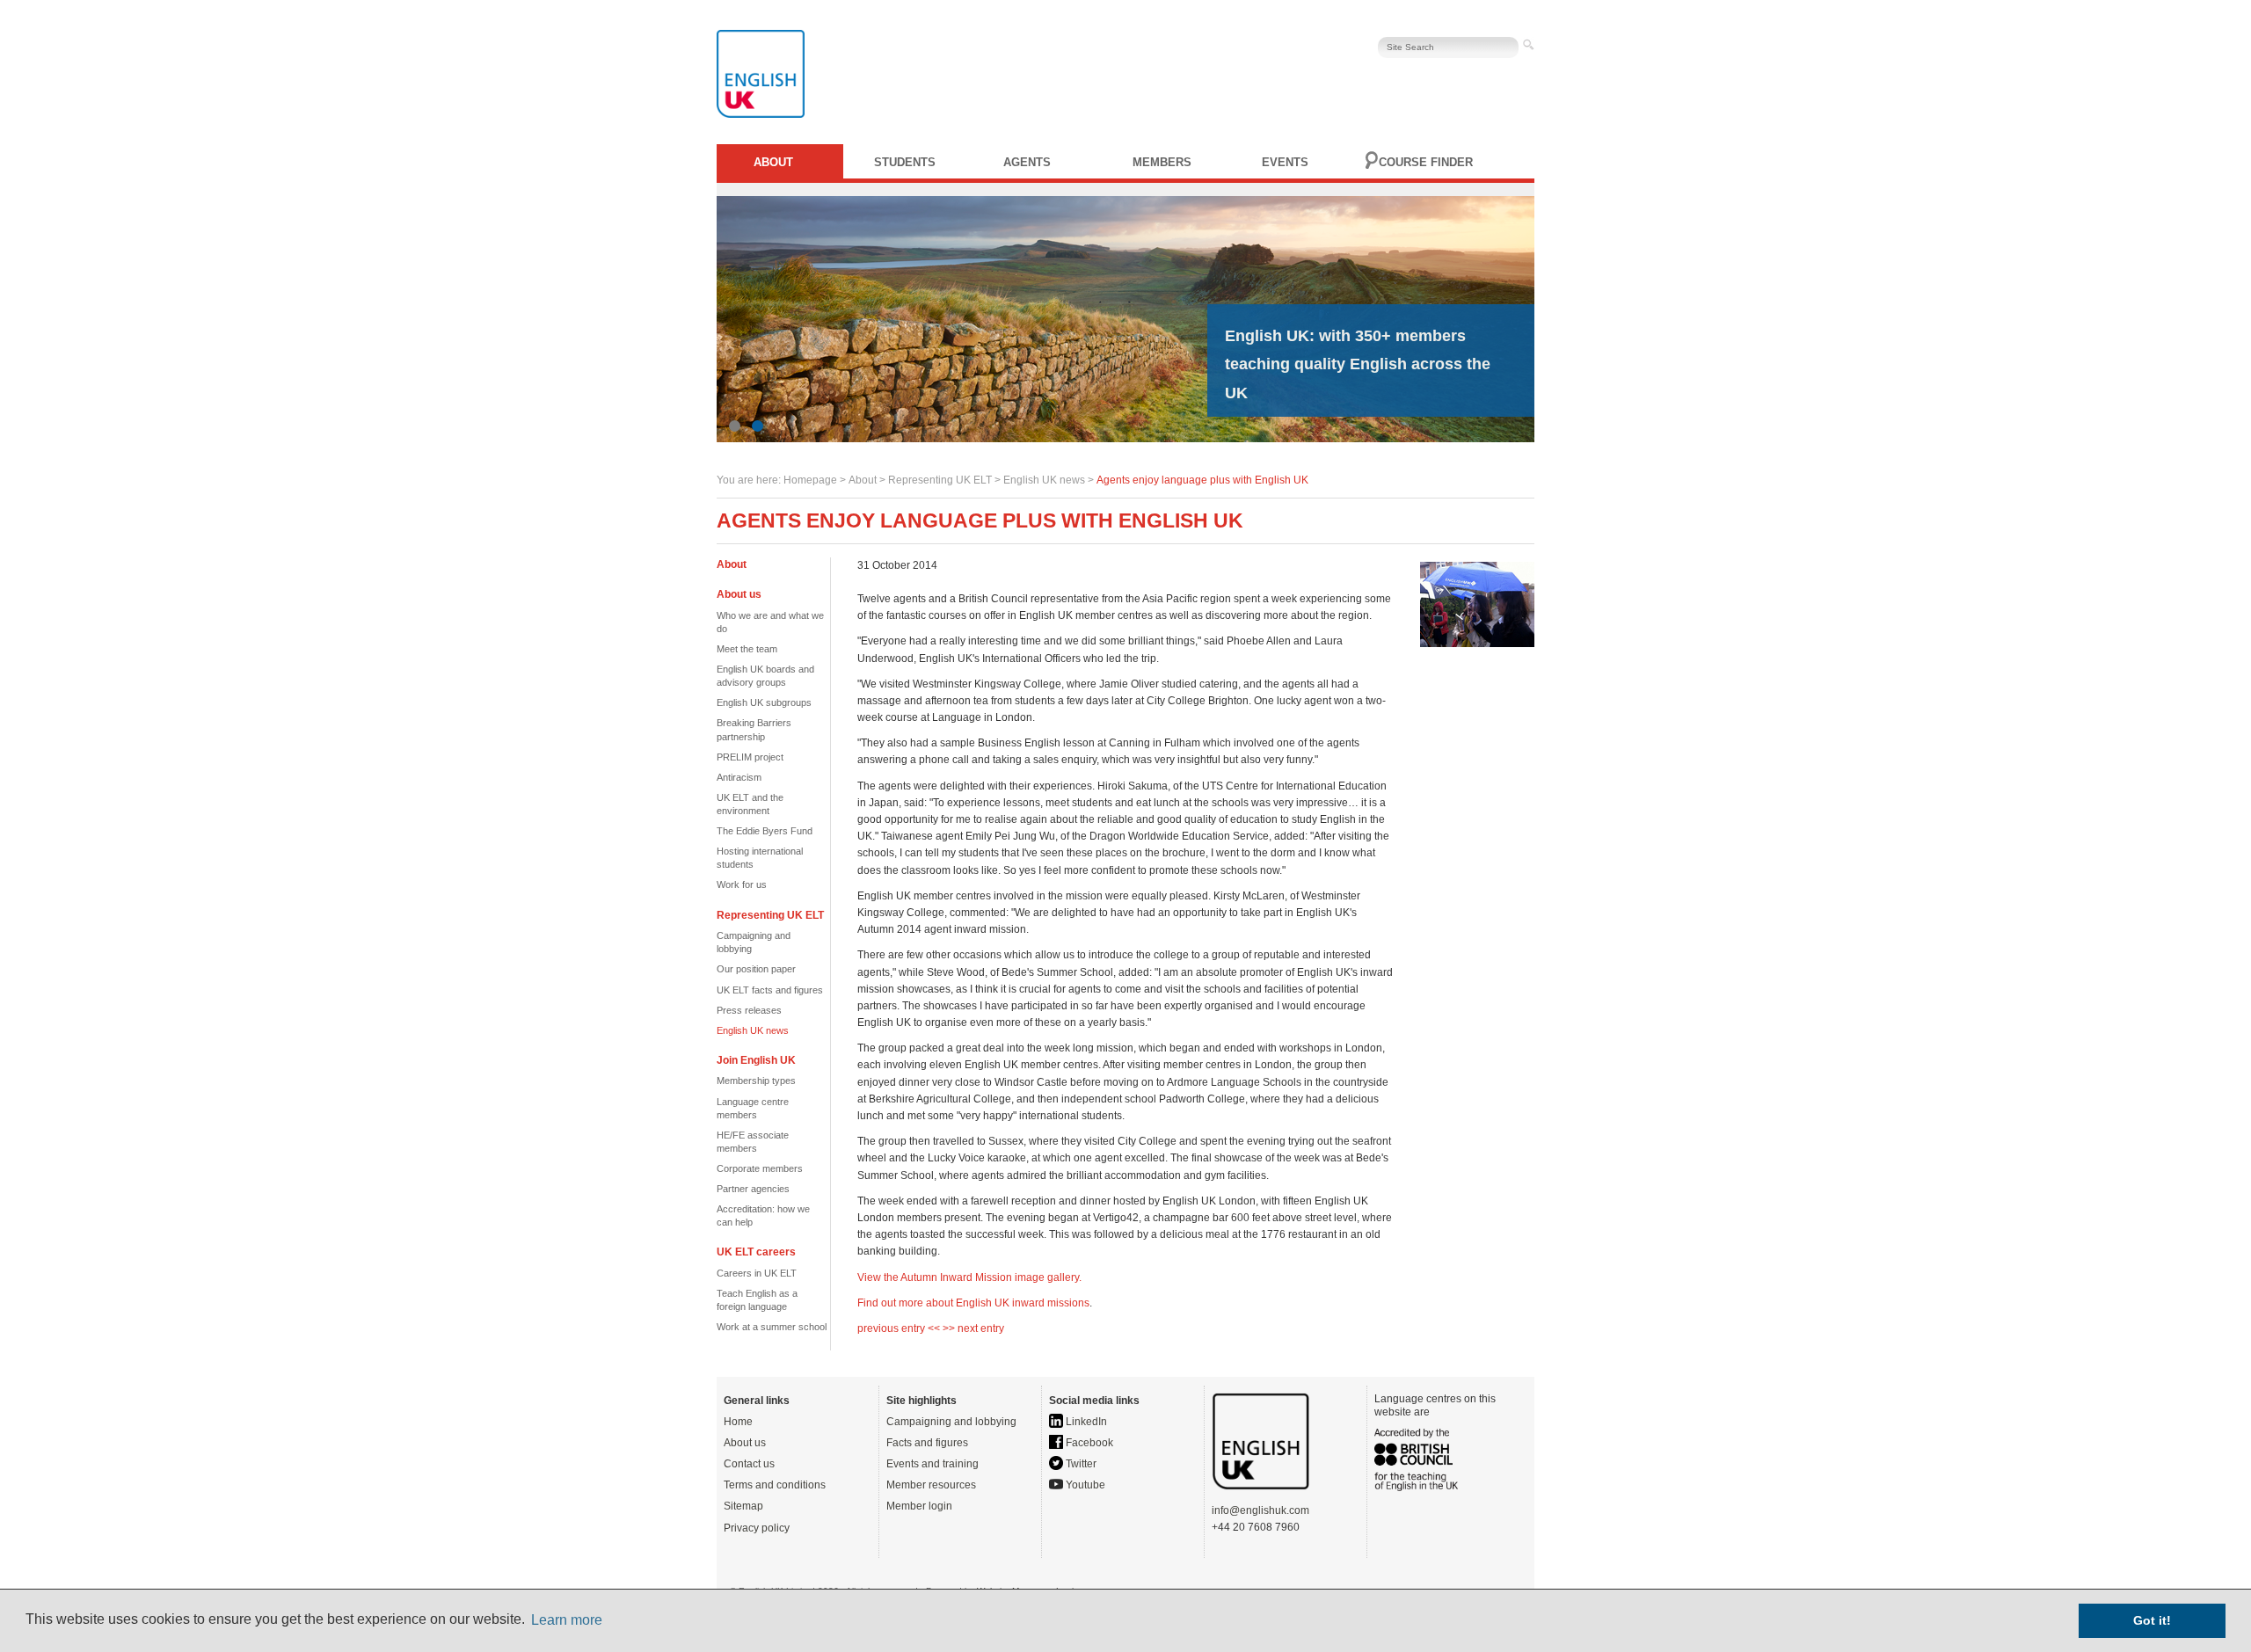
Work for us (742, 884)
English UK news (1044, 480)
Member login (919, 1506)
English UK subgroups (764, 702)
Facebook (1088, 1443)
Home (738, 1422)
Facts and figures (927, 1443)
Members (1162, 162)
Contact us (749, 1464)
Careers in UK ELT (757, 1273)
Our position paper (756, 969)
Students (905, 162)
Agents (1027, 162)
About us (745, 1443)
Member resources (931, 1485)
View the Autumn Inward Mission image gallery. (969, 1277)
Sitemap (743, 1506)
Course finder (1426, 162)
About (773, 162)
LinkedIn (1085, 1422)
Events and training (932, 1464)
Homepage (810, 480)
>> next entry (973, 1328)
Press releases (749, 1010)
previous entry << (900, 1328)
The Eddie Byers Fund (765, 831)
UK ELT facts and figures (770, 990)
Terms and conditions (775, 1485)
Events (1285, 162)
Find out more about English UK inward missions (973, 1303)
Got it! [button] (2152, 1620)
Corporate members (760, 1168)
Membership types (756, 1081)
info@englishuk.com (1260, 1510)
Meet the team (747, 649)
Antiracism (739, 777)
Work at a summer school (772, 1327)
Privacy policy (757, 1528)
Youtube (1084, 1485)
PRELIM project (750, 757)
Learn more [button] (567, 1620)
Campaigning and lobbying (951, 1422)
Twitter (1080, 1464)
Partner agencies (753, 1189)
